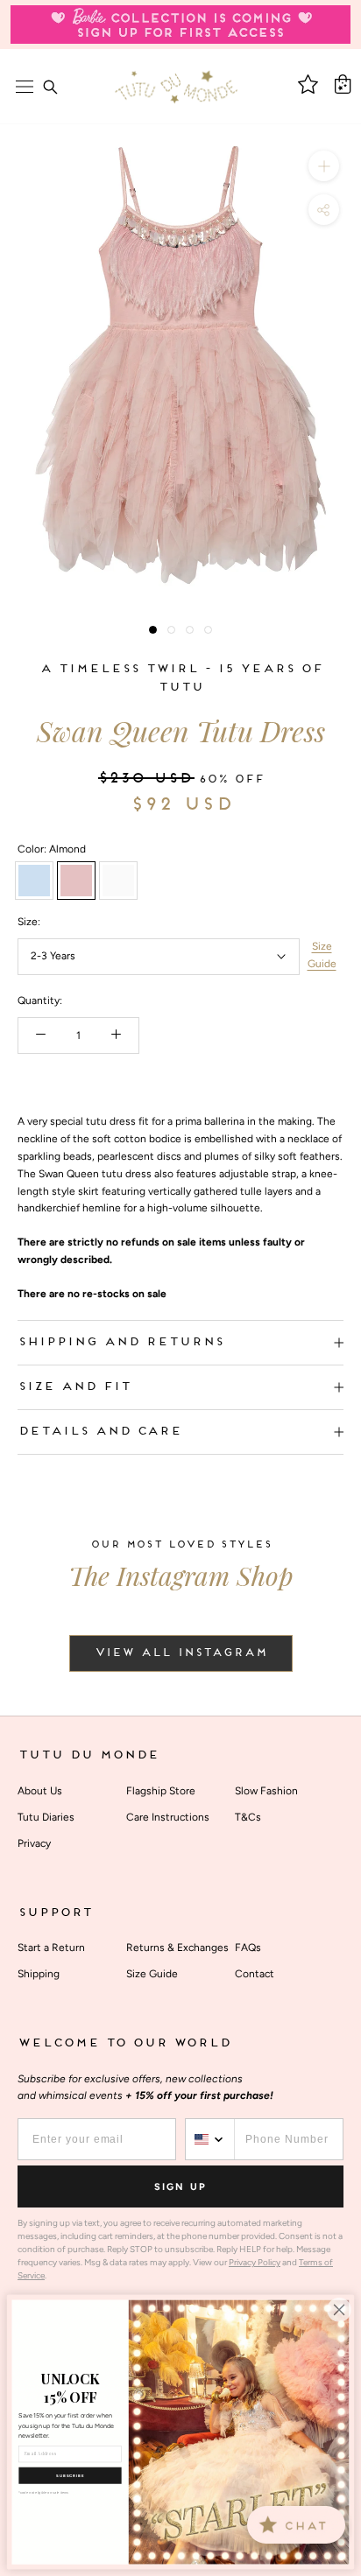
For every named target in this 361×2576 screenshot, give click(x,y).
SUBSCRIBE (70, 2476)
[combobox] (210, 2139)
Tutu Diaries (46, 1817)
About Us (40, 1791)
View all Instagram (181, 1653)
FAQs (248, 1948)
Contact (255, 1974)
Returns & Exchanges (177, 1948)
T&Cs (248, 1817)
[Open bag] (343, 84)
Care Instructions (168, 1817)
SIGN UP (180, 2187)
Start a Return (51, 1948)
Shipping (39, 1974)
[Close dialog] (339, 2310)
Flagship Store (161, 1791)
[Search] (50, 87)
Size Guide (322, 955)
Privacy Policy (255, 2262)
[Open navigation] (25, 87)
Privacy (34, 1843)
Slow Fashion (266, 1791)
